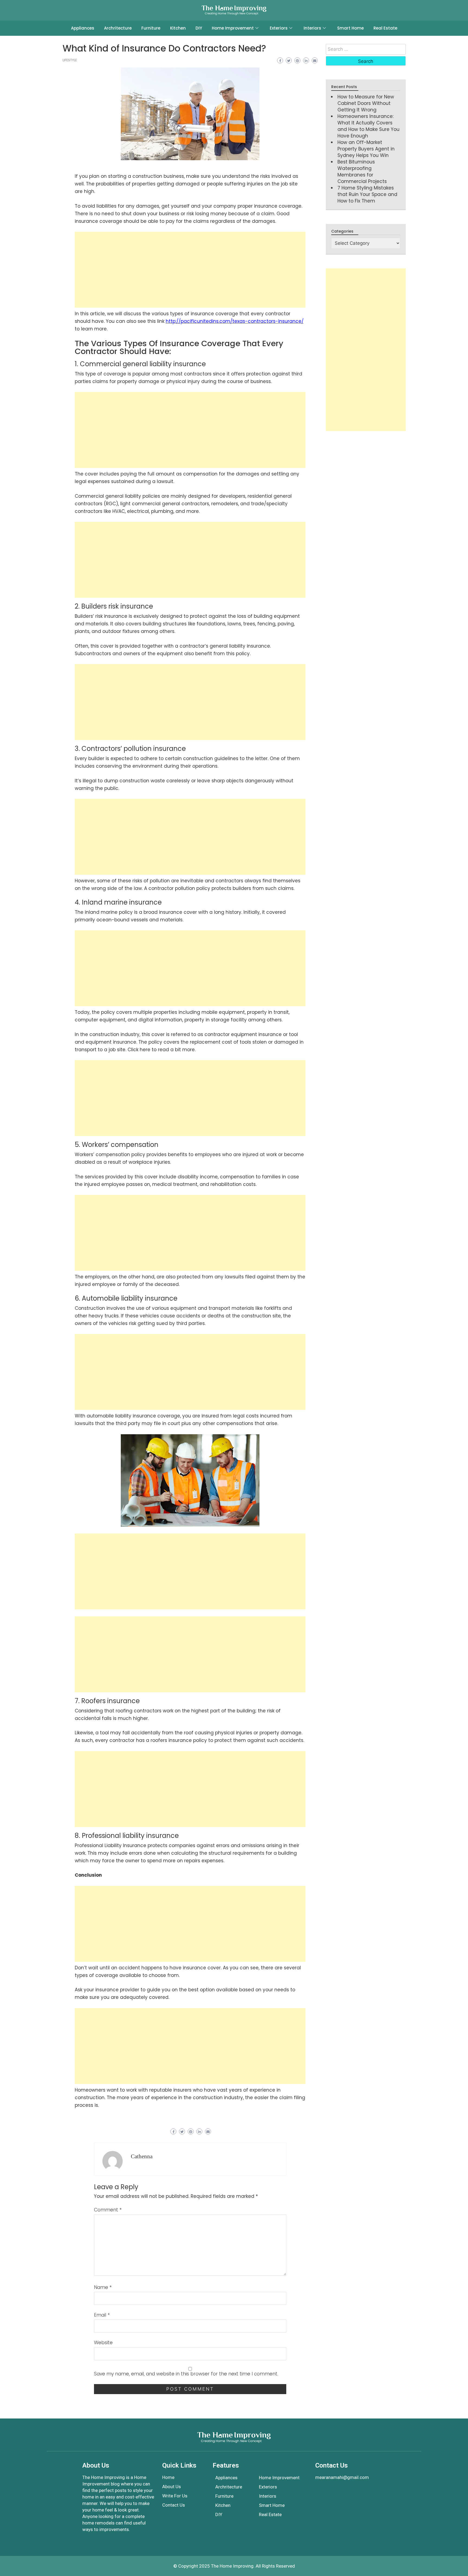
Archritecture (118, 28)
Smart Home (350, 28)
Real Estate (385, 28)
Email (102, 2315)
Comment (108, 2210)
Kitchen (178, 28)
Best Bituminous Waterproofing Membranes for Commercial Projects (362, 172)
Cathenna (142, 2156)
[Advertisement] (190, 270)
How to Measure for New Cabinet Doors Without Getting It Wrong (366, 103)
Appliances (83, 28)
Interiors (312, 28)
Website (103, 2343)
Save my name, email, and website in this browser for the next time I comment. (186, 2374)
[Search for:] (366, 49)
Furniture (151, 28)
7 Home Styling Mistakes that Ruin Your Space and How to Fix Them (367, 194)
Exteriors (279, 28)
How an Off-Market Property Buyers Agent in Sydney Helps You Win (366, 149)
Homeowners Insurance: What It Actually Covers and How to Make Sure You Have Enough (368, 126)
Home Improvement (233, 28)
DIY (199, 28)
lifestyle (70, 60)
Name (103, 2287)
